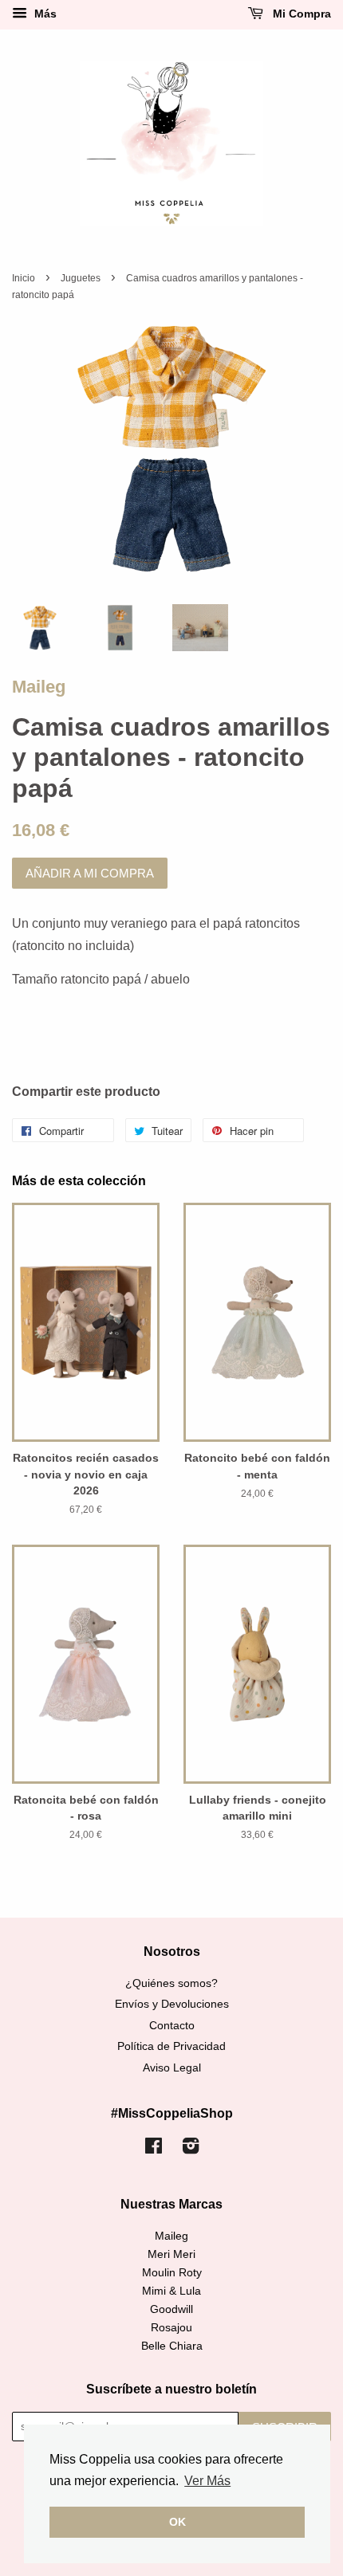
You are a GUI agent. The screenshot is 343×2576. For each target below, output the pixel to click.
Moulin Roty (172, 2273)
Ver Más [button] (207, 2481)
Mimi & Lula (171, 2291)
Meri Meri (171, 2254)
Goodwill (171, 2309)
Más (44, 14)
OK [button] (177, 2522)
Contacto (172, 2026)
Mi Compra (300, 14)
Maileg (39, 687)
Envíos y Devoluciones (172, 2004)
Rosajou (171, 2328)
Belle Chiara (172, 2346)
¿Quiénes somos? (171, 1983)
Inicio (24, 278)
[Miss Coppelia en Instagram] (191, 2149)
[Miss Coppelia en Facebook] (154, 2149)
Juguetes (81, 278)
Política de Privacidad (171, 2046)
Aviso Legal (172, 2068)
